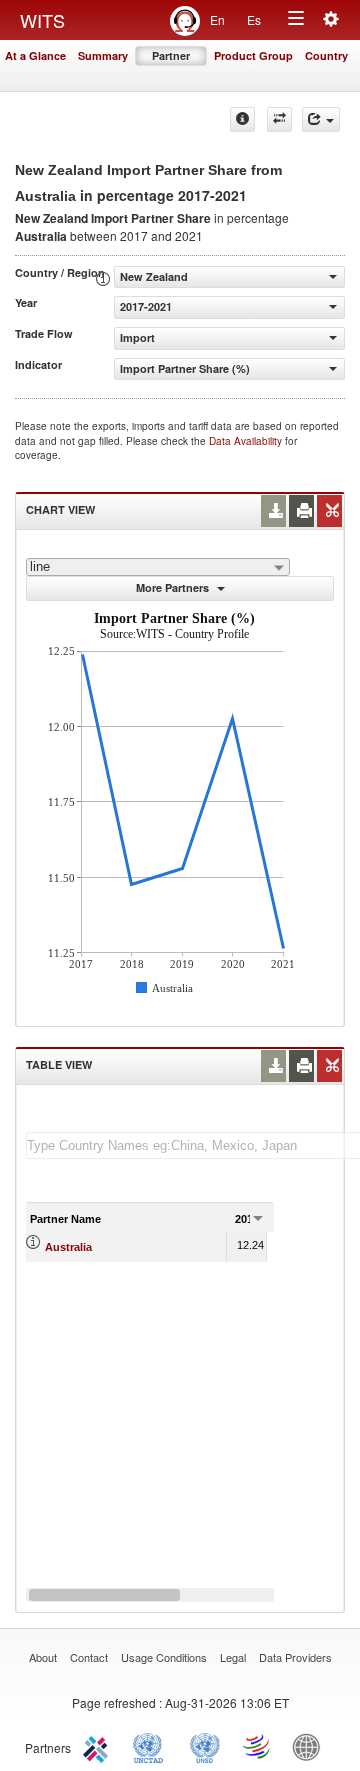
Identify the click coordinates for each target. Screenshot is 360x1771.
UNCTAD (152, 1746)
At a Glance (35, 55)
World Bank (311, 1746)
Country (326, 55)
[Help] (242, 119)
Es (254, 19)
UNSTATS (205, 1746)
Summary (103, 55)
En (217, 19)
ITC (99, 1746)
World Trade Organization (258, 1746)
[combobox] (158, 567)
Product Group (253, 55)
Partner (171, 55)
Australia (68, 1247)
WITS (42, 20)
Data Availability (247, 441)
